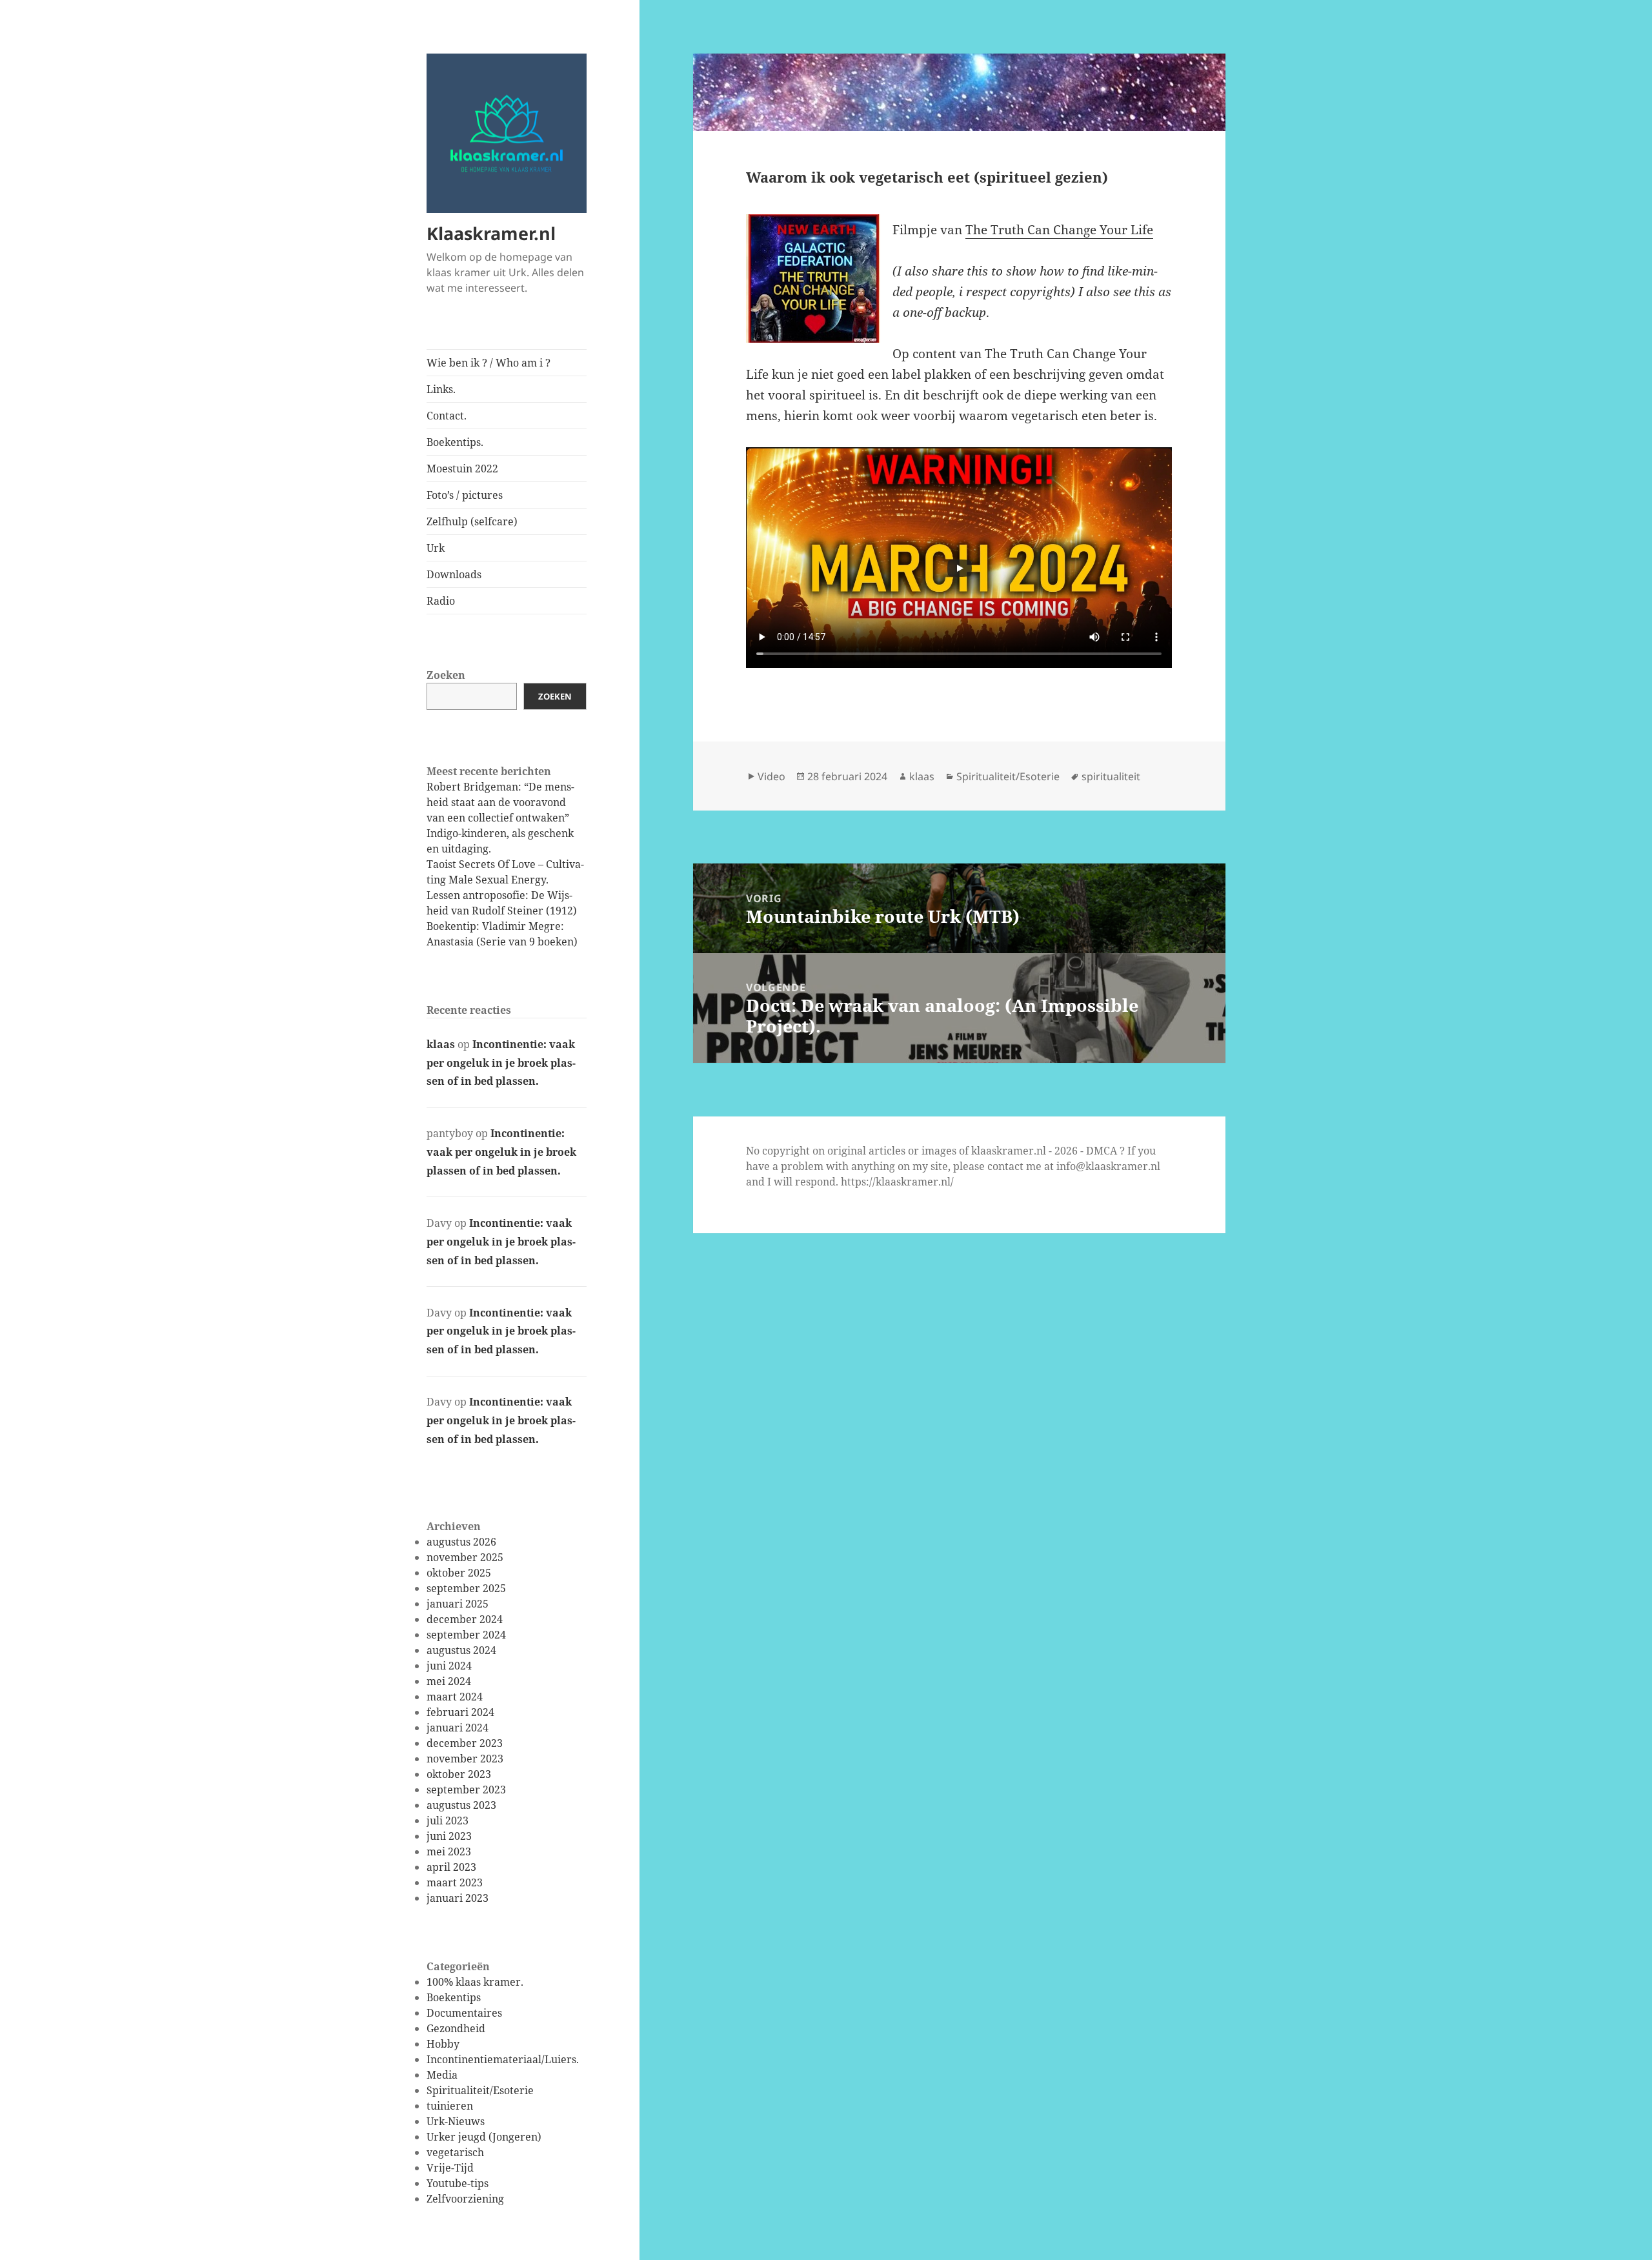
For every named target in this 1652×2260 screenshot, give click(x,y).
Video (771, 776)
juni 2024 (449, 1666)
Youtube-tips (458, 2183)
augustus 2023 (461, 1805)
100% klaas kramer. (475, 1982)
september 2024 (466, 1635)
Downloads (454, 574)
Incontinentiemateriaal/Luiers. (503, 2059)
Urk (436, 548)
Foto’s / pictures (465, 495)
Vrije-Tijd (450, 2168)
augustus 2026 (461, 1542)
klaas (441, 1044)
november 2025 (465, 1557)
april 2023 (451, 1867)
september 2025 (466, 1588)
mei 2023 (449, 1851)
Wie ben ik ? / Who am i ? (489, 363)
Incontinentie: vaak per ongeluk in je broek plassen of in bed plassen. (501, 1063)
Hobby (443, 2044)
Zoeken (446, 675)
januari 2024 (458, 1728)
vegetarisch (455, 2152)
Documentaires (464, 2013)
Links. (441, 389)
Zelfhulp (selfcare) (472, 521)
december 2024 (465, 1619)
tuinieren (450, 2106)
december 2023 (465, 1743)
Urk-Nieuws (456, 2121)
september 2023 (466, 1790)
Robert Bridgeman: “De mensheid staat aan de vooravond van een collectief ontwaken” (500, 802)
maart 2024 (455, 1697)
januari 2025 (458, 1604)
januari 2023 (458, 1898)
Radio (441, 601)
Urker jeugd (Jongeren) (484, 2137)
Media (442, 2075)
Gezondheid (456, 2028)
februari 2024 (460, 1712)
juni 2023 (449, 1836)
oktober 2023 (459, 1774)
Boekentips (454, 1997)
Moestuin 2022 (462, 469)
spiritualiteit (1111, 776)
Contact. (447, 416)
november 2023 (465, 1759)
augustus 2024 (461, 1650)
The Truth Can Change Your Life (1059, 230)
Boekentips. (455, 442)
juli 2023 (448, 1821)
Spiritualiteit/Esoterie (480, 2090)
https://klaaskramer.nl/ (897, 1182)
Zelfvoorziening (465, 2199)
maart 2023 (455, 1882)
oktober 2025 (459, 1573)
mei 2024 (449, 1681)
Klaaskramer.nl (491, 233)
